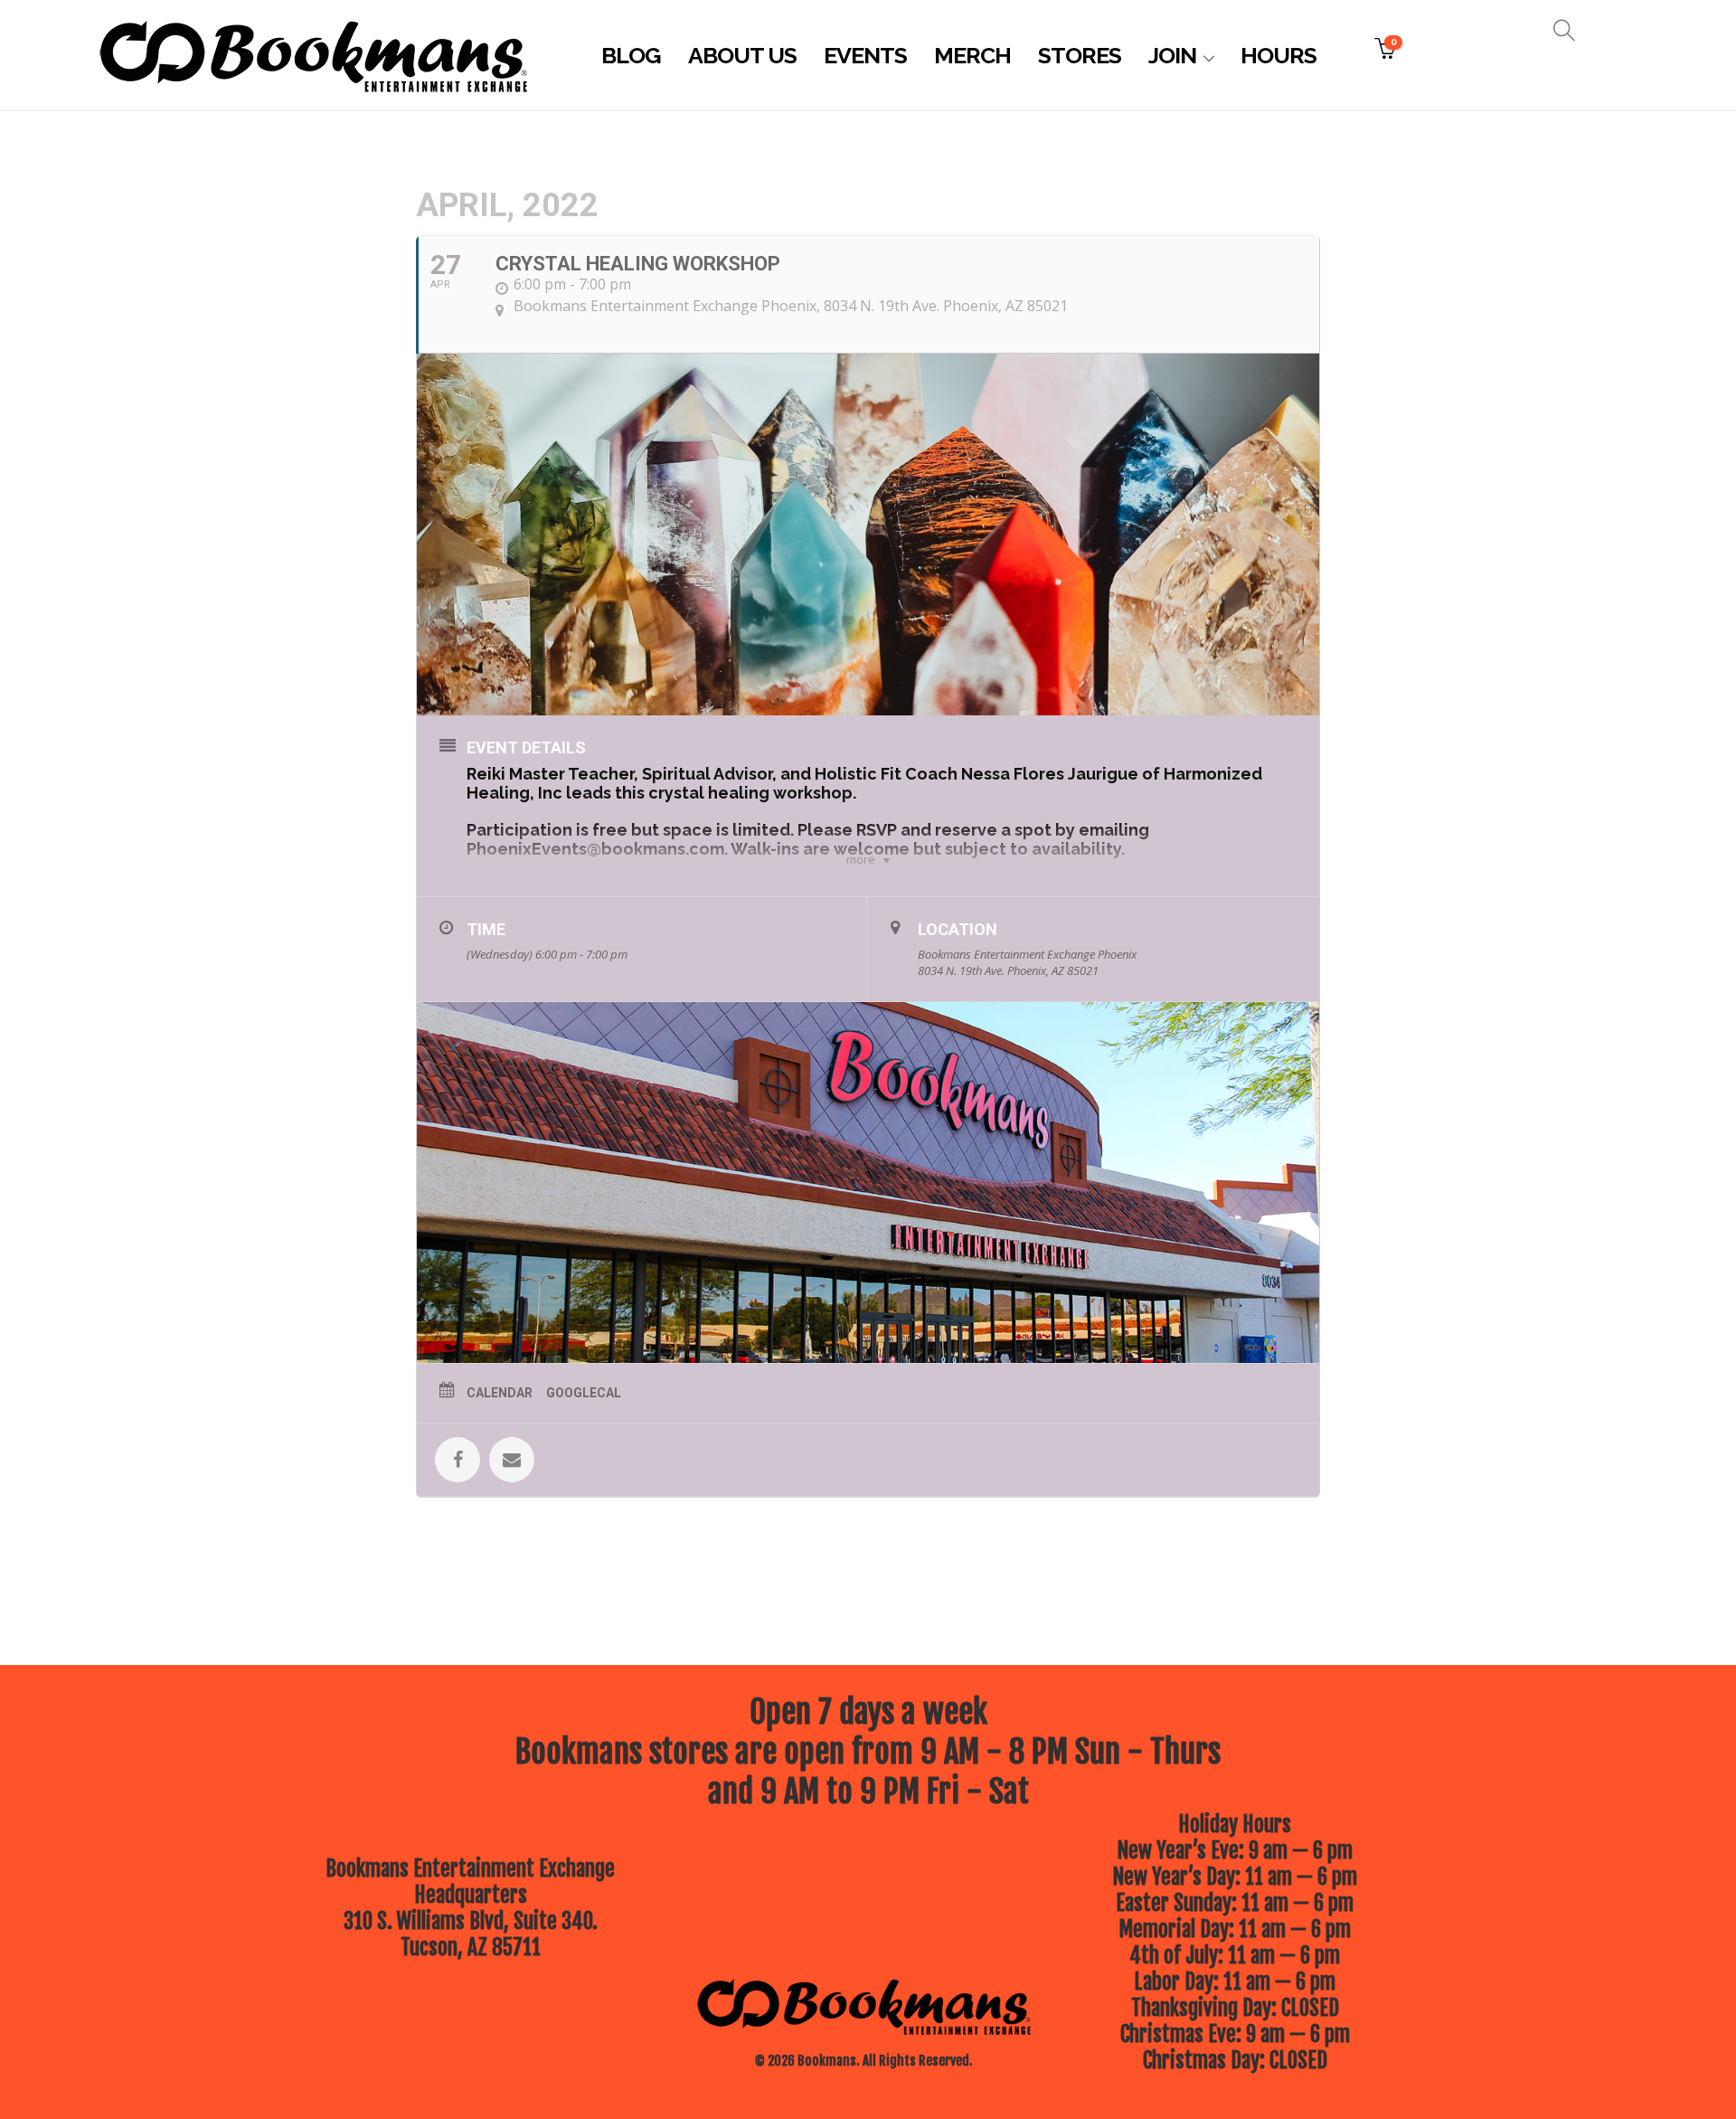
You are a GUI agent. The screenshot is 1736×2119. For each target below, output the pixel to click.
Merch (972, 55)
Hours (1278, 55)
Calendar (500, 1393)
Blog (631, 55)
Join (1172, 55)
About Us (742, 55)
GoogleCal (584, 1393)
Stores (1080, 55)
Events (865, 55)
